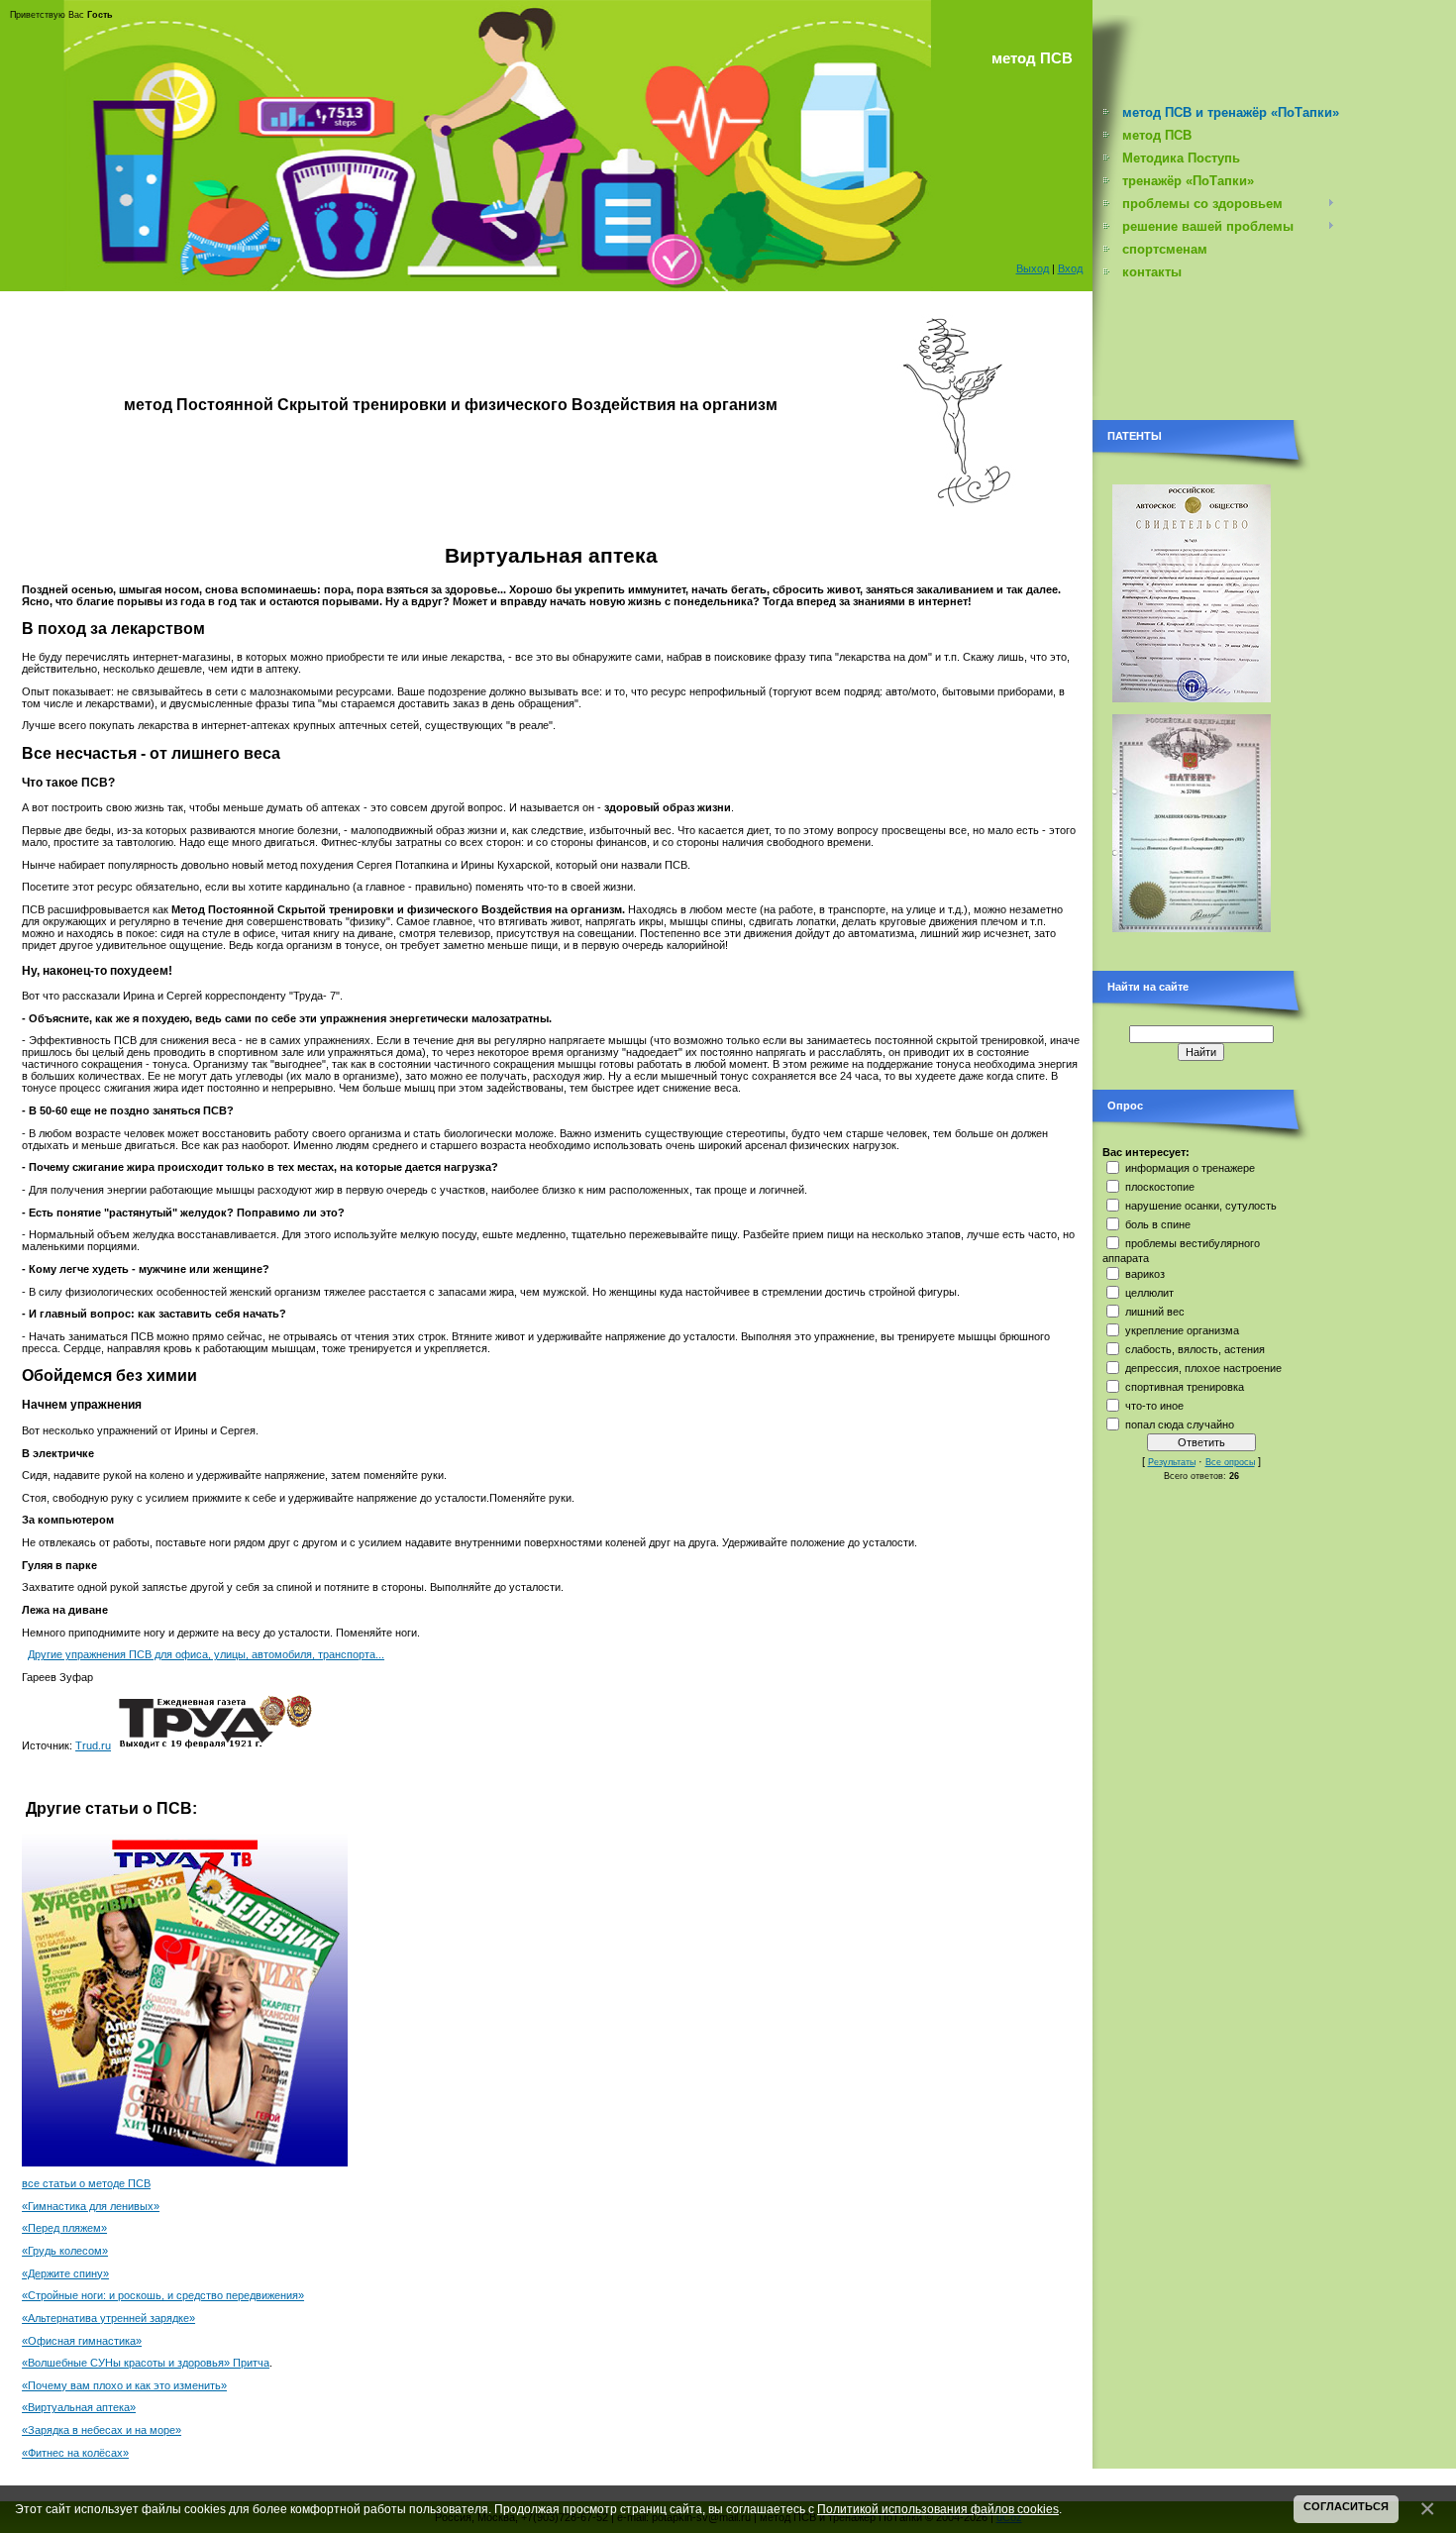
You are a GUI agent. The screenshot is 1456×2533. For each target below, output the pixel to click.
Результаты (1172, 1462)
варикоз (1145, 1274)
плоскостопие (1160, 1187)
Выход (1033, 268)
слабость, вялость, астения (1195, 1349)
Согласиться (1346, 2506)
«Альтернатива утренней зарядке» (108, 2318)
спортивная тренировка (1185, 1387)
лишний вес (1155, 1312)
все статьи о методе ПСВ (86, 2183)
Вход (1070, 268)
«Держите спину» (65, 2273)
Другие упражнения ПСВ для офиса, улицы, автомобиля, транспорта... (206, 1654)
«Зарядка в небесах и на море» (102, 2430)
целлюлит (1149, 1293)
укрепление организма (1182, 1330)
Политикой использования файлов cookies (938, 2509)
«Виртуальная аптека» (79, 2407)
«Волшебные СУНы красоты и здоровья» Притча (146, 2363)
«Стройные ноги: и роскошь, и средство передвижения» (163, 2295)
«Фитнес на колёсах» (75, 2453)
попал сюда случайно (1180, 1425)
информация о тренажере (1190, 1168)
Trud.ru (93, 1745)
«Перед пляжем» (64, 2228)
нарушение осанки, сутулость (1201, 1206)
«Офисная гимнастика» (82, 2341)
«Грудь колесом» (65, 2251)
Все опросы (1230, 1462)
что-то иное (1154, 1406)
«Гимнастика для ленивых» (91, 2206)
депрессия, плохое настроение (1203, 1368)
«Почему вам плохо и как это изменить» (124, 2385)
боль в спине (1158, 1224)
